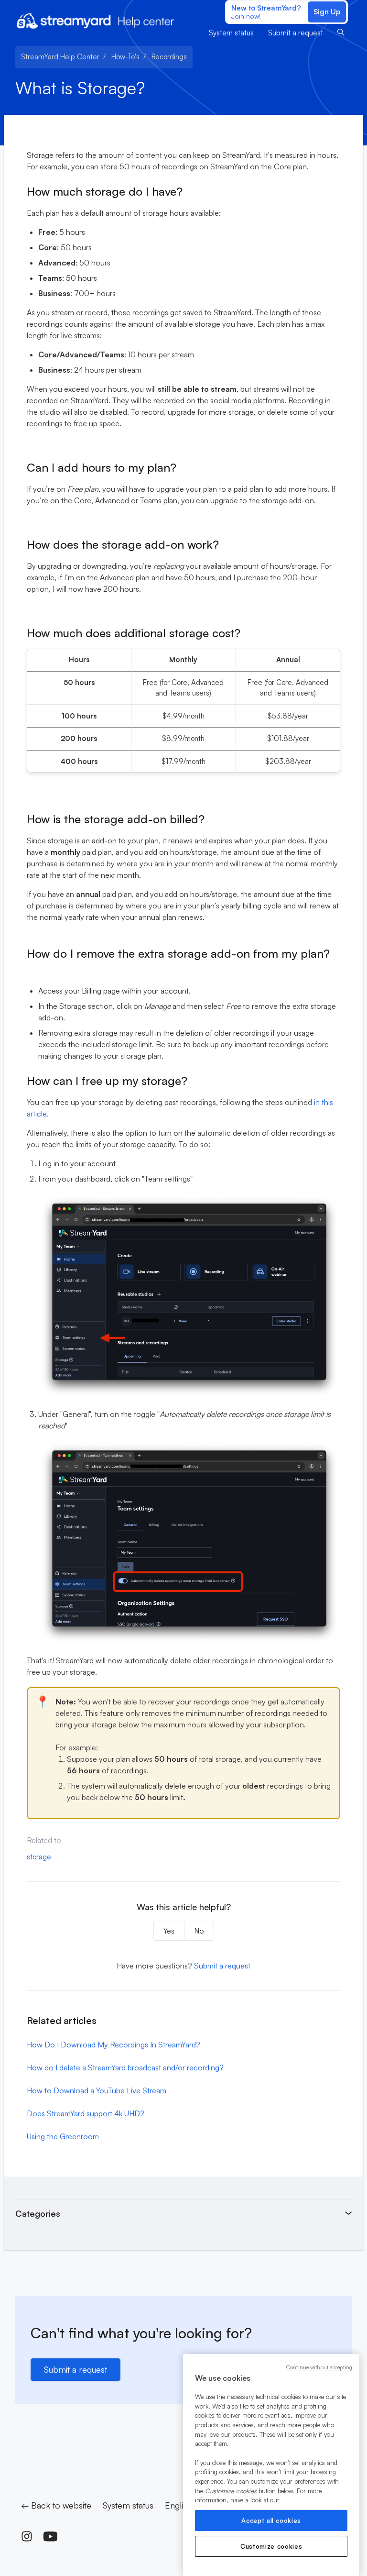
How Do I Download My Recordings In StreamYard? (113, 2045)
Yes (169, 1931)
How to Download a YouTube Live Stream (97, 2090)
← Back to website (56, 2505)
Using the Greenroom (63, 2136)
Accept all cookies (271, 2521)
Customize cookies (271, 2546)
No (199, 1931)
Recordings (169, 57)
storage (39, 1857)
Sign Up (327, 12)
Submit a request (296, 33)
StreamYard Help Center (60, 57)
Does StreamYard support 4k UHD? (86, 2113)
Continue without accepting (319, 2367)
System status (231, 33)
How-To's (125, 57)
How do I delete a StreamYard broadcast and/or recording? (125, 2067)
